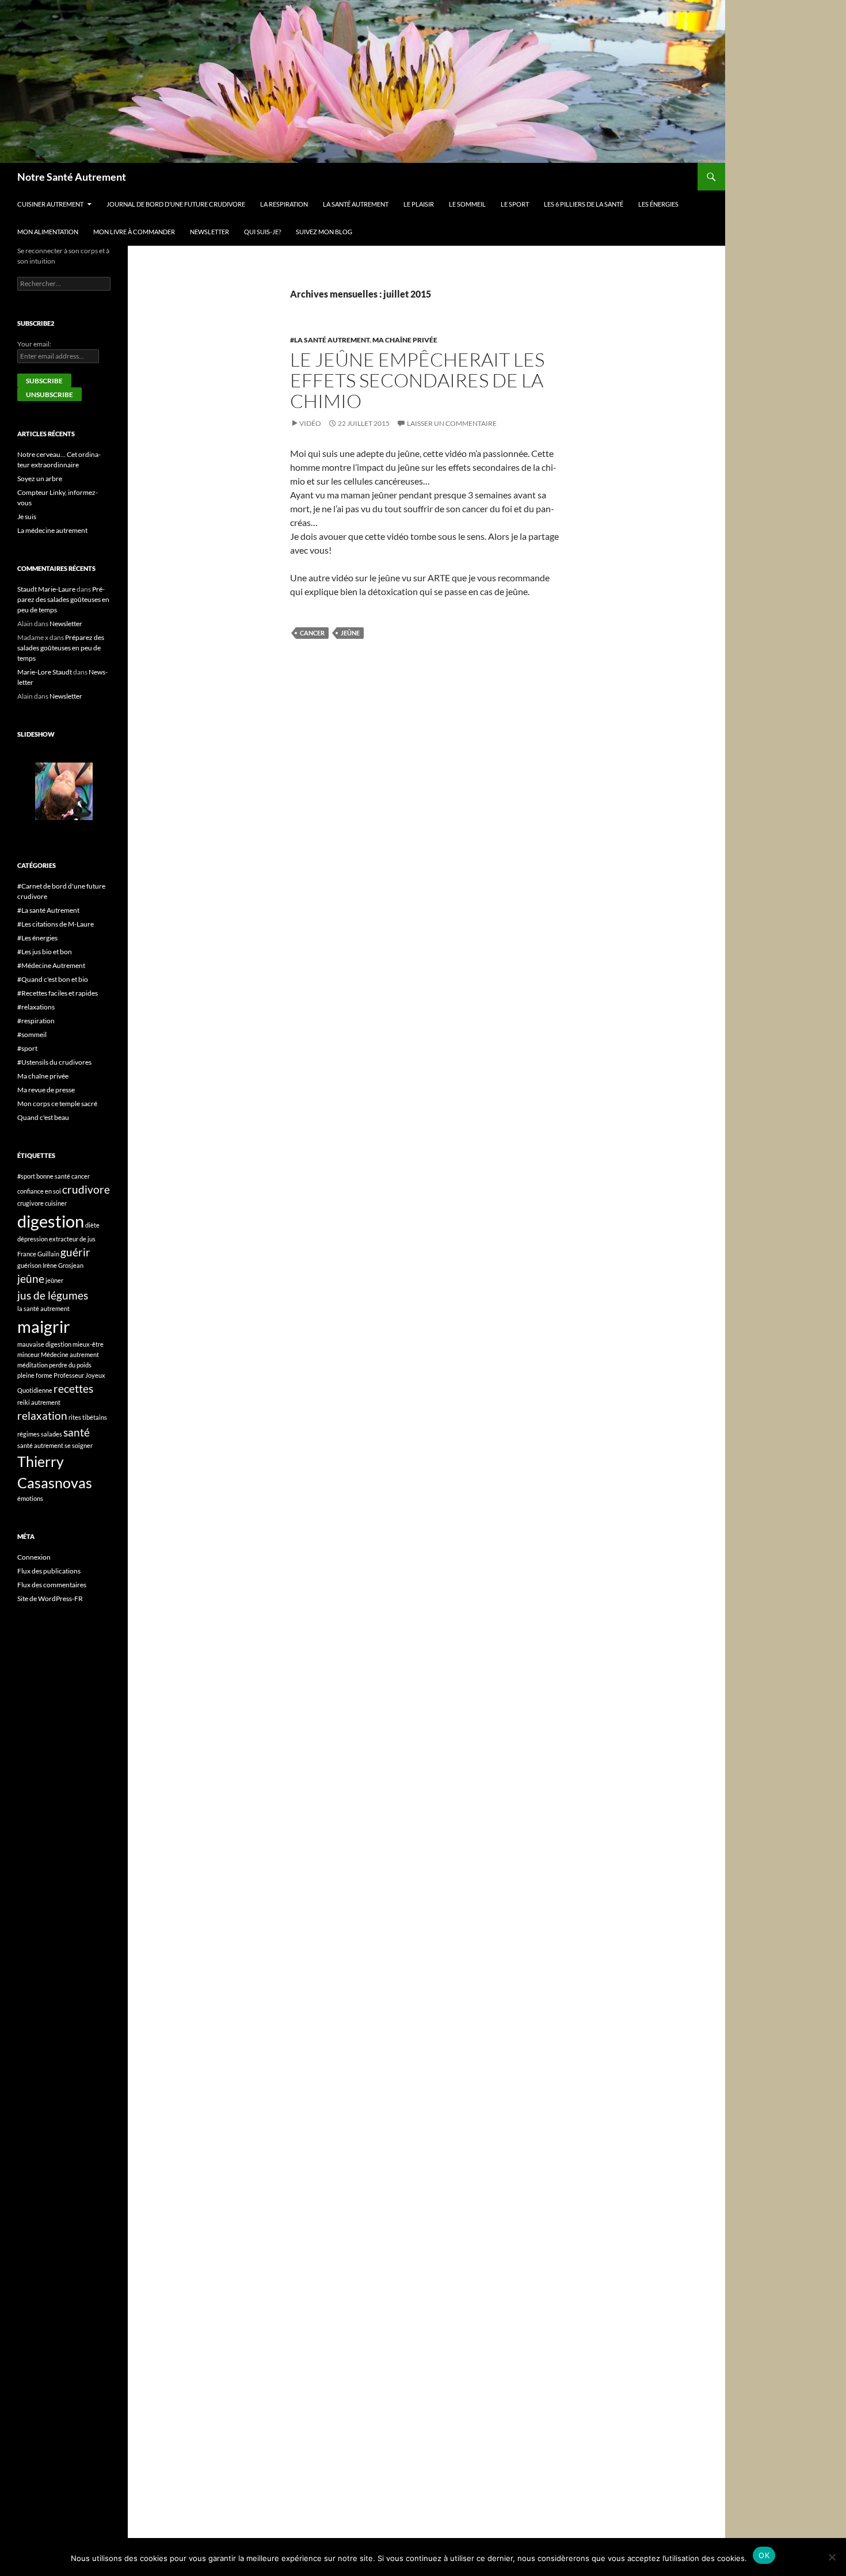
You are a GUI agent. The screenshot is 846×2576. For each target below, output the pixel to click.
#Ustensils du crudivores (54, 1062)
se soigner (79, 1445)
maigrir (44, 1326)
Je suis (27, 517)
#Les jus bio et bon (45, 952)
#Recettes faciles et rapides (58, 993)
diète (92, 1225)
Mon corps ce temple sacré (57, 1104)
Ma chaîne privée (405, 340)
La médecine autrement (52, 530)
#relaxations (36, 1007)
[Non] (832, 2557)
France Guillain (38, 1254)
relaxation (42, 1415)
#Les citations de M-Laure (56, 924)
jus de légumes (53, 1295)
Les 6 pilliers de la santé (584, 204)
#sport (27, 1048)
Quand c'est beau (43, 1117)
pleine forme (35, 1375)
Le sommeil (467, 204)
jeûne (350, 633)
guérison (29, 1265)
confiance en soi (39, 1191)
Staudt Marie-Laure (46, 589)
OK (764, 2555)
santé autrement (40, 1445)
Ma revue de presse (46, 1090)
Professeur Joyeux (79, 1375)
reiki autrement (39, 1402)
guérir (75, 1252)
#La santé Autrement (330, 340)
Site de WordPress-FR (50, 1598)
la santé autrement (43, 1308)
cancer (312, 633)
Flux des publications (49, 1571)
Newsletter (209, 232)
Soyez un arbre (40, 479)
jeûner (54, 1280)
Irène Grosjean (63, 1265)
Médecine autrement (70, 1354)
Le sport (515, 204)
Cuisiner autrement (50, 204)
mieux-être (88, 1344)
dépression (33, 1239)
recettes (73, 1388)
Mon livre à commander (134, 232)
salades (52, 1434)
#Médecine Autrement (51, 965)
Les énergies (658, 204)
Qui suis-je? (262, 232)
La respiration (284, 204)
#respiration (36, 1021)
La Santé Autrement (356, 204)
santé (77, 1432)
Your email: (34, 344)
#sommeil (32, 1034)
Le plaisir (419, 204)
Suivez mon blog (324, 232)
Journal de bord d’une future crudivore (176, 204)
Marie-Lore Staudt (45, 672)
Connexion (34, 1557)
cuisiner (56, 1203)
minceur (28, 1354)
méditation (33, 1365)
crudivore (86, 1189)
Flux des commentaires (52, 1585)
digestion (51, 1221)
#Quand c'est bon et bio (53, 979)
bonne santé (53, 1176)
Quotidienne (35, 1390)
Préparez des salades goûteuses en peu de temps (63, 599)
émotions (30, 1498)
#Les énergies (37, 938)
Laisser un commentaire (452, 423)
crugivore (31, 1203)
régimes (28, 1434)
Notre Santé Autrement (72, 177)
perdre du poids (70, 1365)
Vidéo (310, 423)
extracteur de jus (72, 1239)
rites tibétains (88, 1417)
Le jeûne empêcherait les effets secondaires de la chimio (417, 380)
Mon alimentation (48, 232)
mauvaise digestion (44, 1344)
